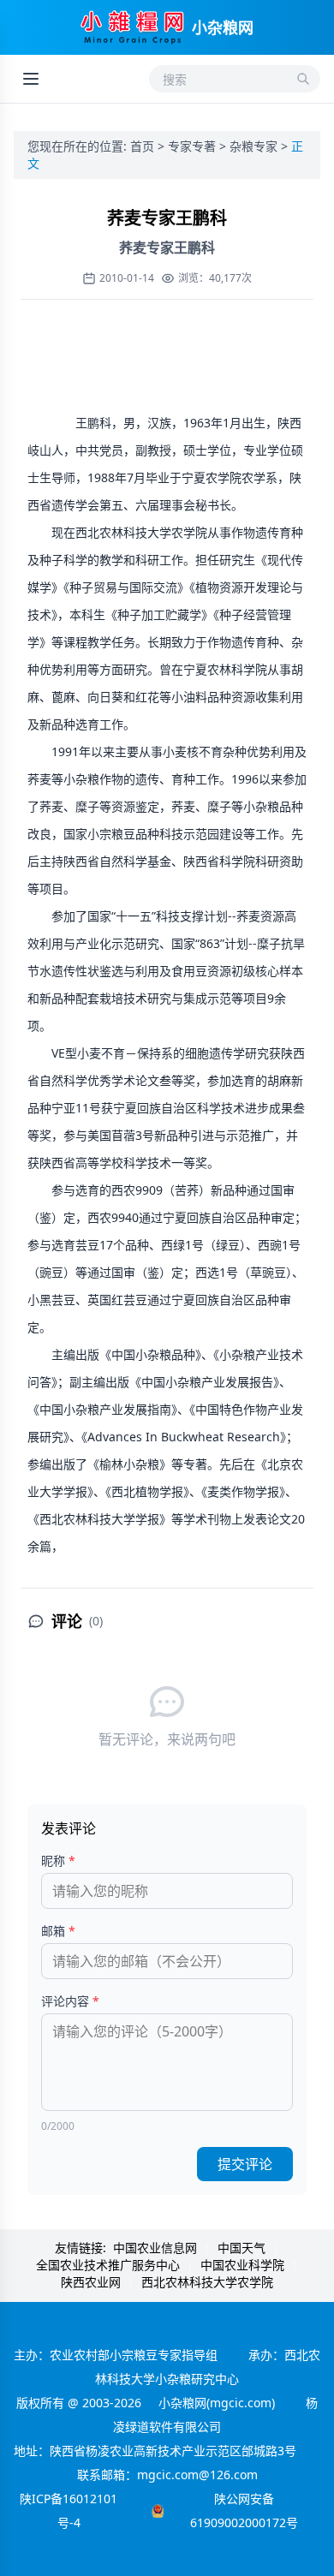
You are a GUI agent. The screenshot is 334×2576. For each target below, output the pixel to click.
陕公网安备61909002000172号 (244, 2510)
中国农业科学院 (242, 2265)
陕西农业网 (91, 2282)
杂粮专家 (255, 146)
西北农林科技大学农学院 (207, 2282)
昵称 (58, 1860)
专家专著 (194, 146)
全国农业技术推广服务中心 (108, 2265)
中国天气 (242, 2248)
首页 (144, 146)
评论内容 (70, 2001)
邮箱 (58, 1931)
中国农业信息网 (155, 2248)
